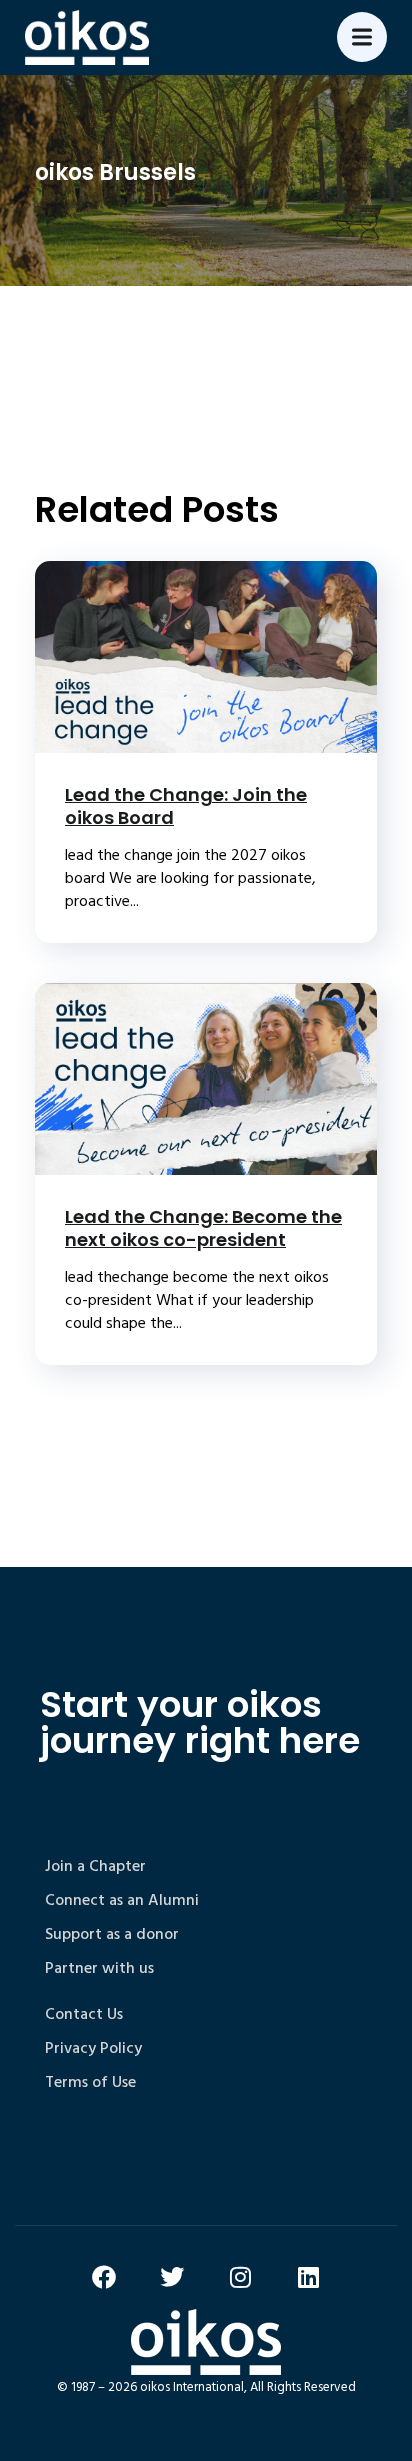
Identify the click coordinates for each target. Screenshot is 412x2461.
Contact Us (84, 2014)
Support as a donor (112, 1934)
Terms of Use (90, 2082)
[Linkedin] (308, 2277)
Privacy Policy (93, 2048)
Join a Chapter (95, 1866)
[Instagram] (240, 2277)
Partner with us (99, 1968)
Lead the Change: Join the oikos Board (186, 806)
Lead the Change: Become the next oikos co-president (203, 1228)
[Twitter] (172, 2277)
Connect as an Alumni (122, 1900)
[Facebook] (104, 2277)
